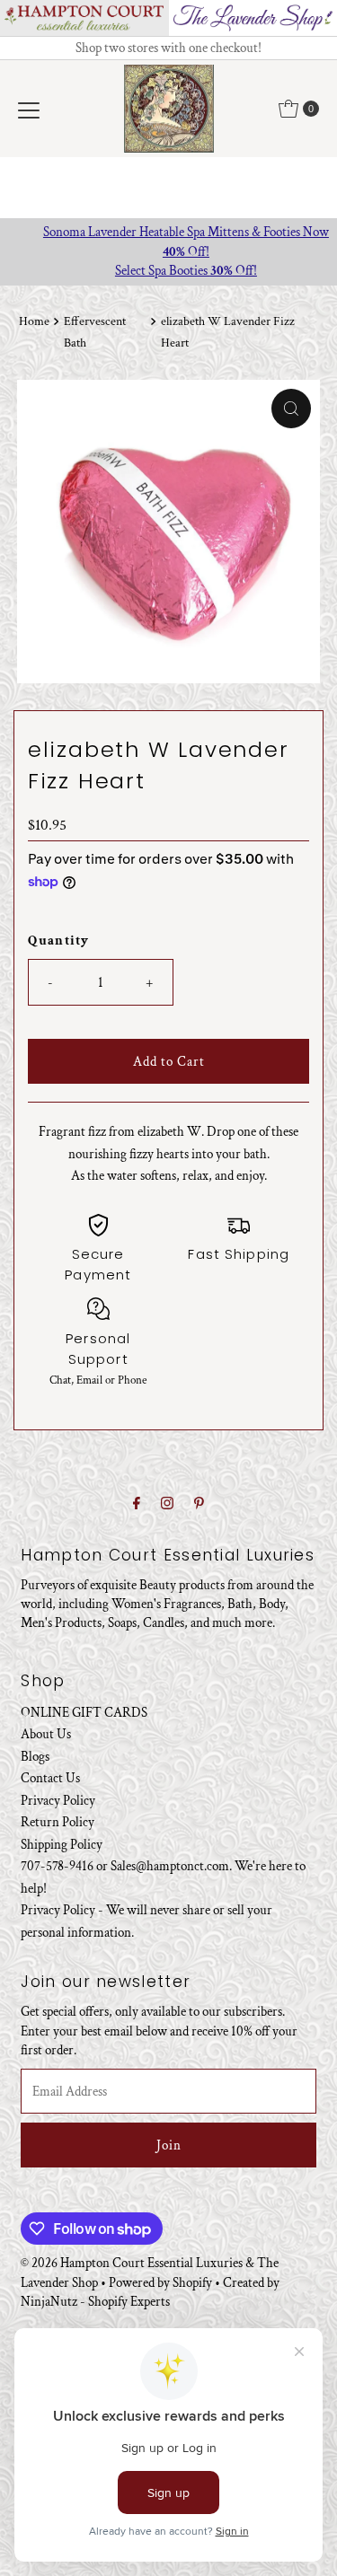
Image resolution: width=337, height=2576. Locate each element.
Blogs (35, 1756)
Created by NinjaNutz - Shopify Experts (150, 2292)
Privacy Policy (58, 1800)
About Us (46, 1734)
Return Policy (58, 1822)
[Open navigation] (29, 109)
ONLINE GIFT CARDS (84, 1712)
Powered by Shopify (160, 2282)
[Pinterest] (199, 1504)
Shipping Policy (62, 1844)
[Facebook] (137, 1504)
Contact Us (50, 1778)
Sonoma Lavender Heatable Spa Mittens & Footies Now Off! (169, 241)
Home (34, 321)
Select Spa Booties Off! (169, 270)
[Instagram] (167, 1504)
